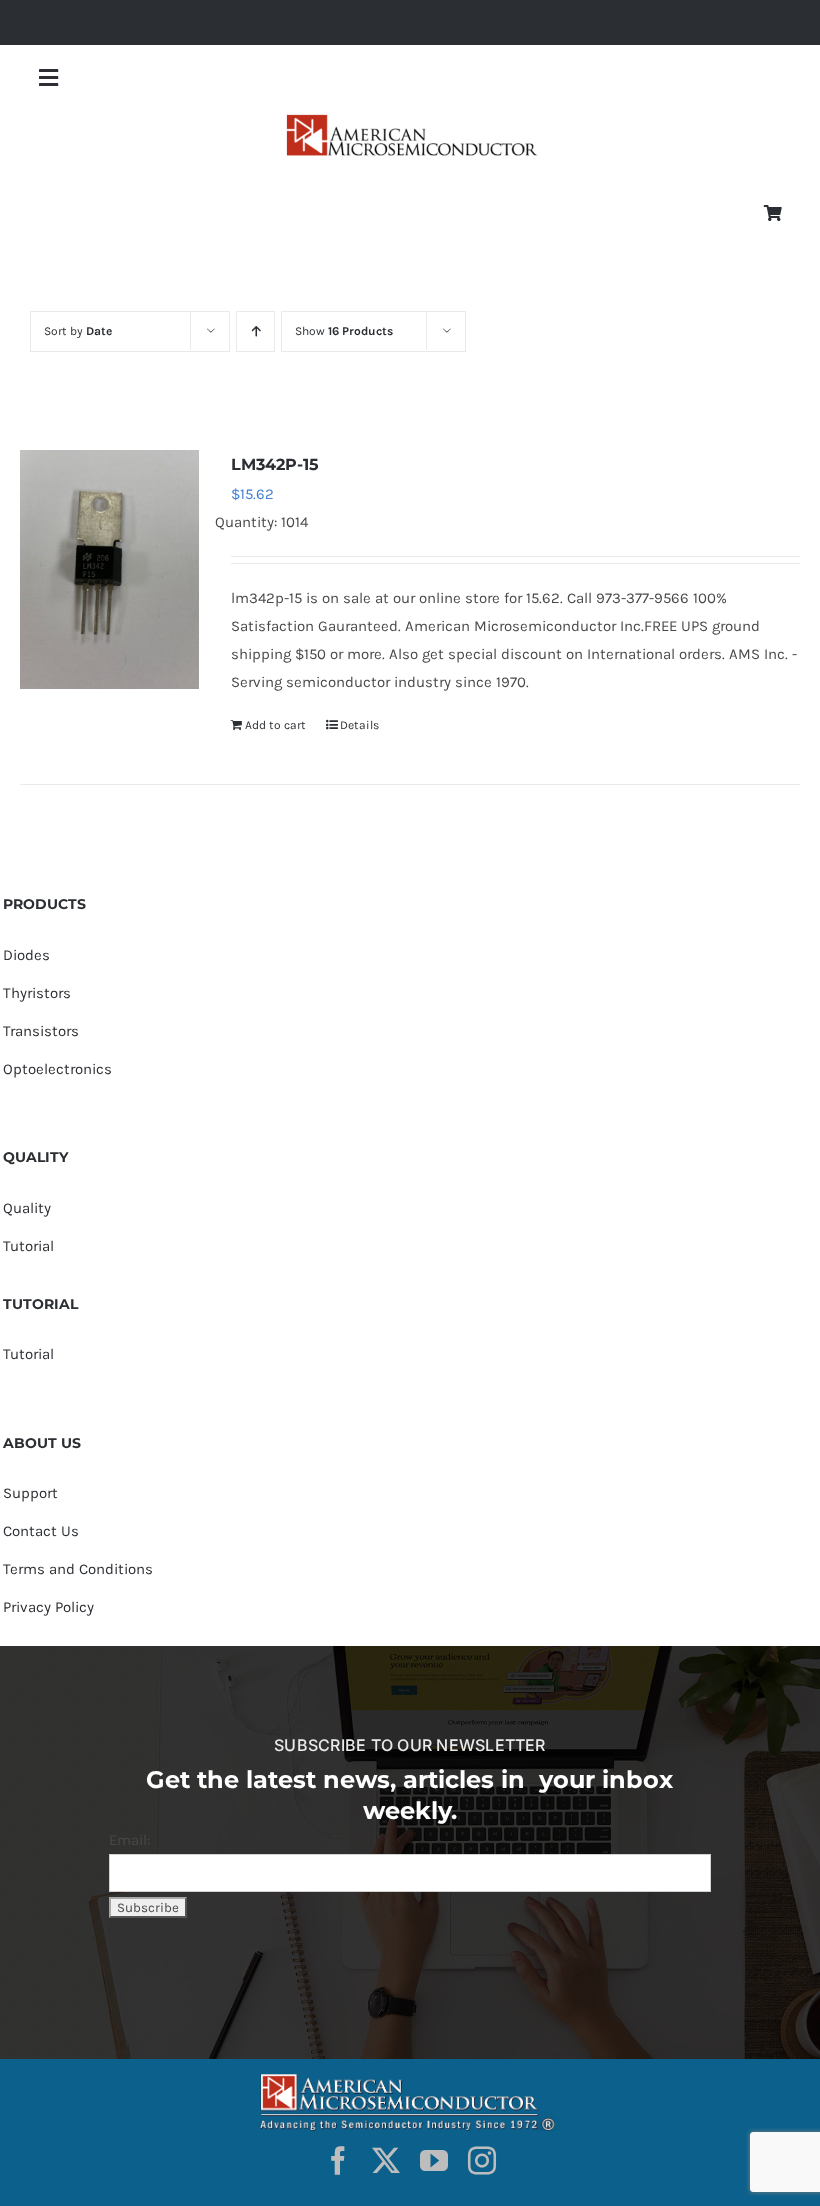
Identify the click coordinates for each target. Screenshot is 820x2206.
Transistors (41, 1031)
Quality (27, 1208)
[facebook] (338, 2161)
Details (359, 725)
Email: (129, 1840)
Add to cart (275, 725)
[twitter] (386, 2161)
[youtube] (434, 2161)
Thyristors (37, 993)
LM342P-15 (275, 464)
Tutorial (28, 1246)
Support (30, 1493)
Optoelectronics (57, 1069)
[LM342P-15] (109, 569)
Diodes (26, 955)
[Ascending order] (255, 331)
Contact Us (41, 1531)
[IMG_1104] (410, 120)
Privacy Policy (48, 1607)
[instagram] (482, 2161)
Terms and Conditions (78, 1569)
